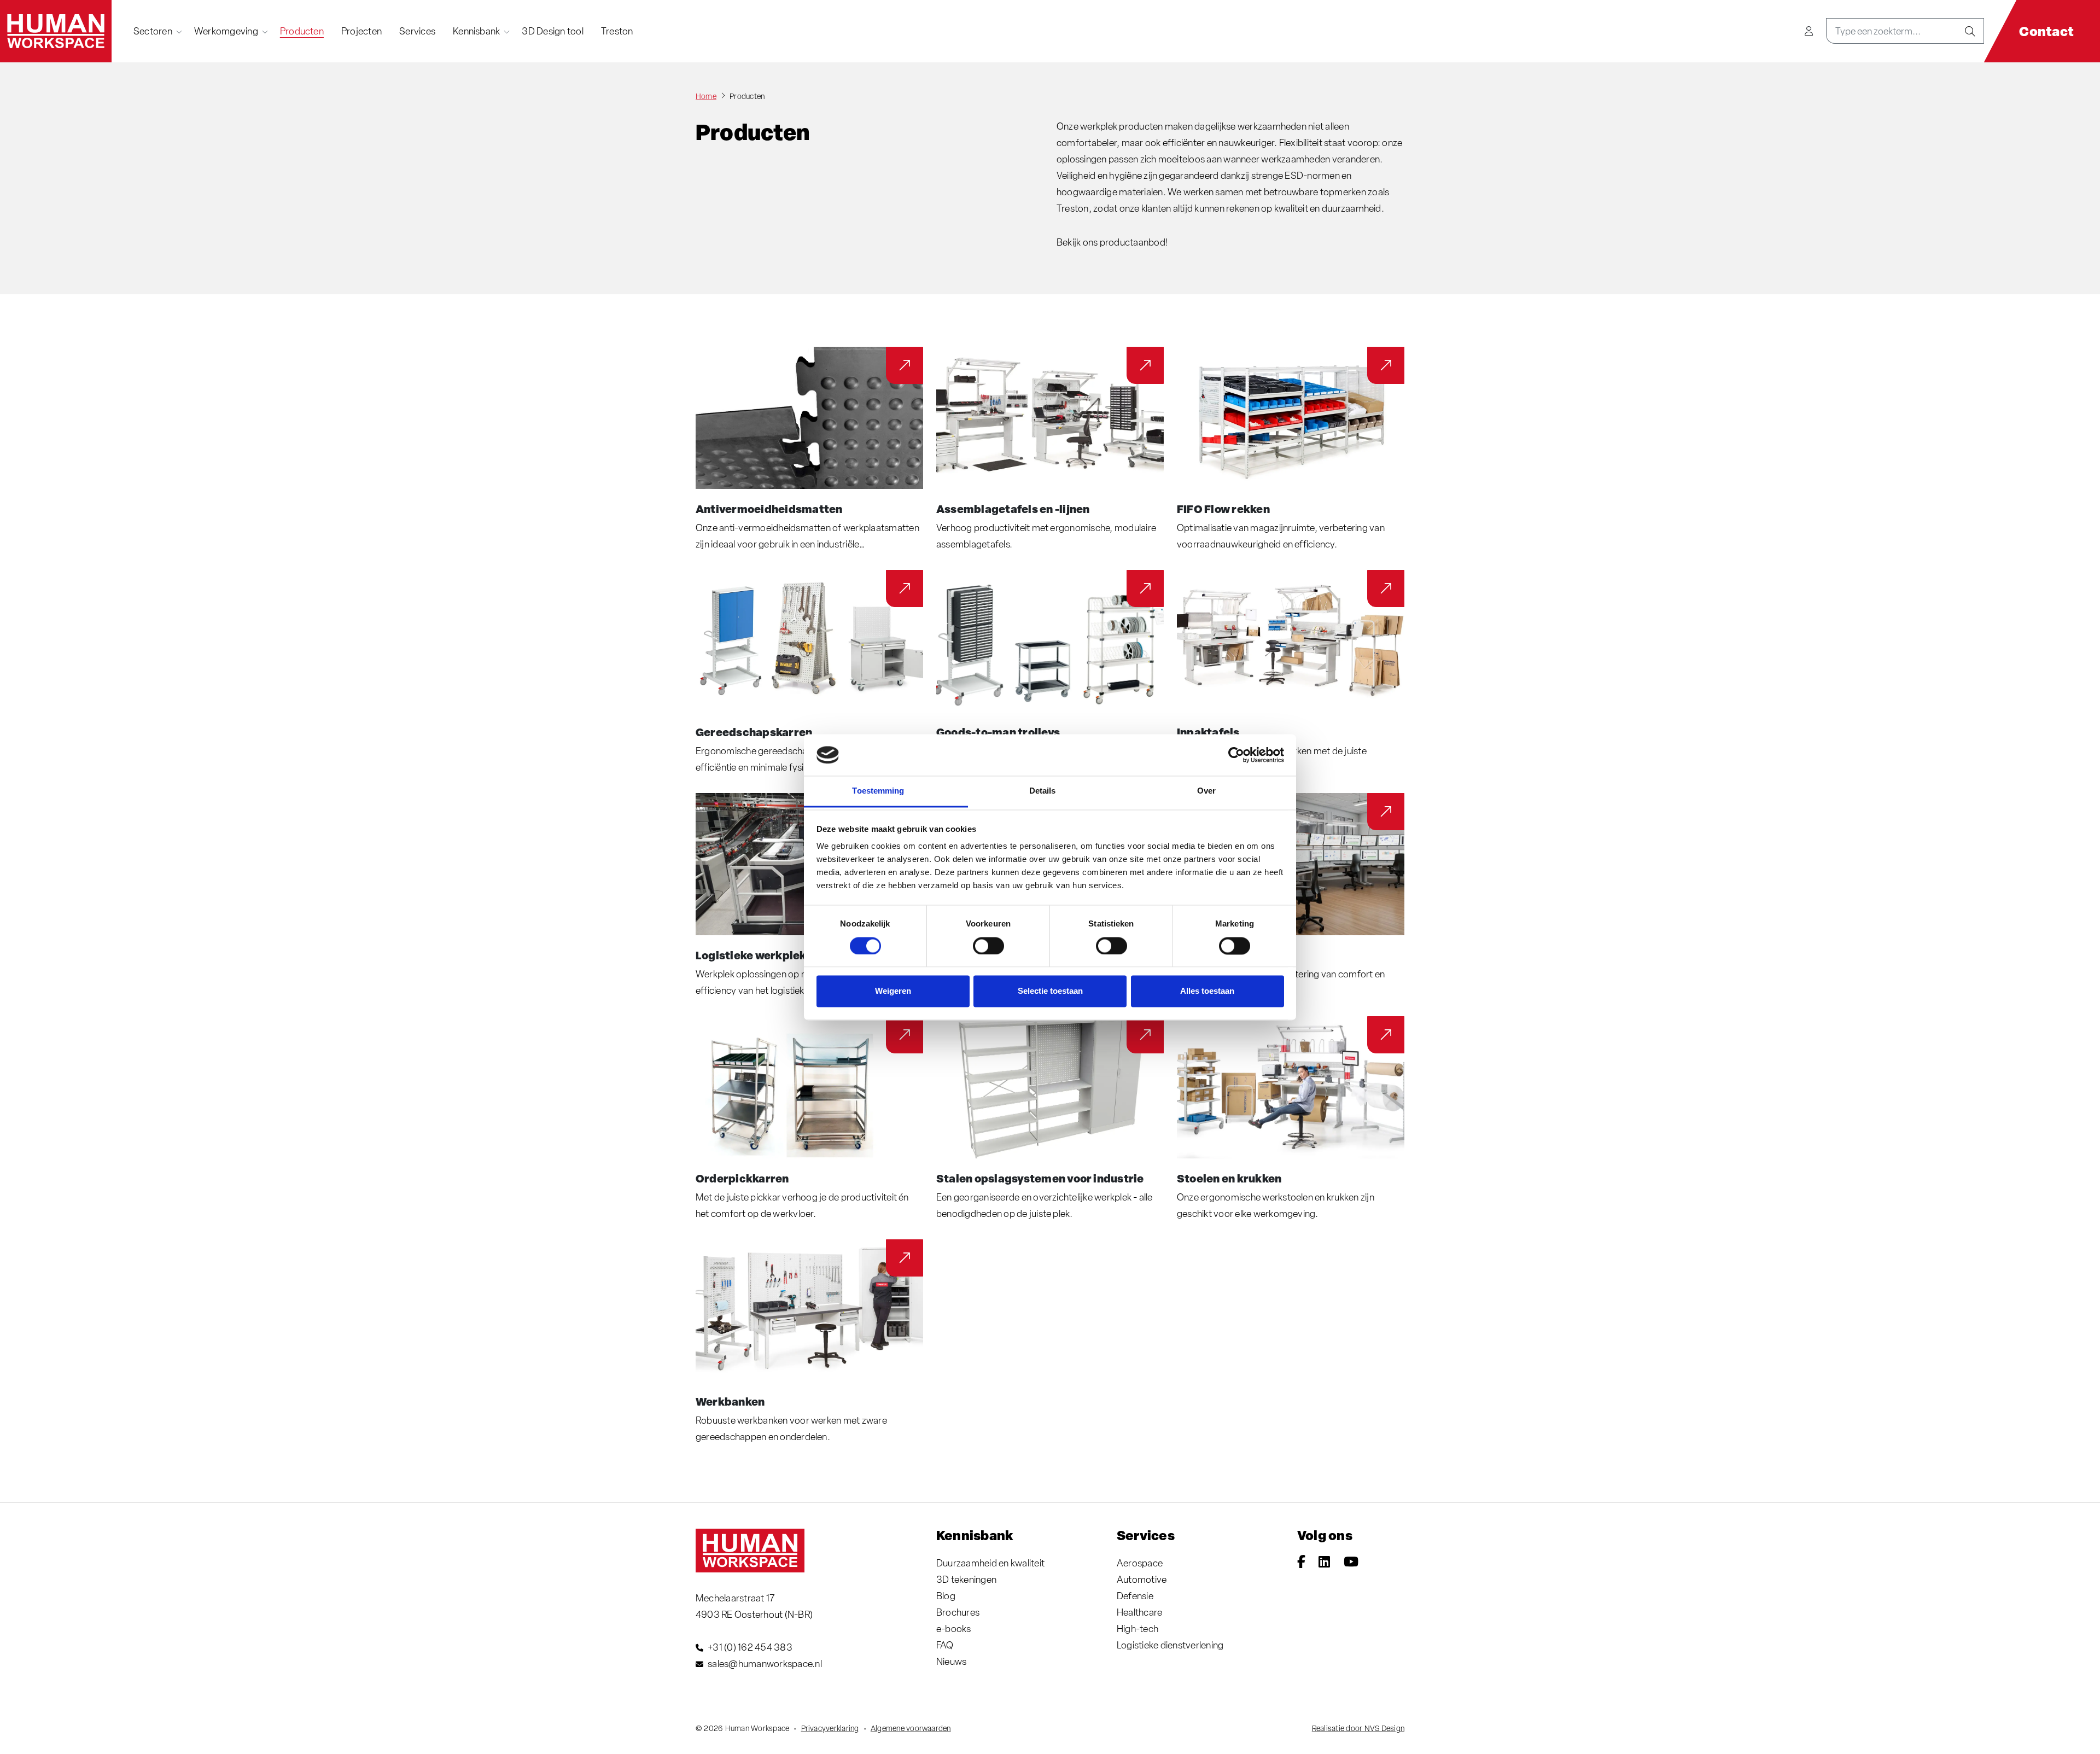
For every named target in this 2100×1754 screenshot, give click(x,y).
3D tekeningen (966, 1579)
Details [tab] (1043, 791)
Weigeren (893, 991)
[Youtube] (1351, 1563)
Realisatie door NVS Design (1358, 1728)
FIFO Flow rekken (1223, 509)
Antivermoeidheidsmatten (769, 509)
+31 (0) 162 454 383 (750, 1647)
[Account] (1809, 31)
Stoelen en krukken (1229, 1178)
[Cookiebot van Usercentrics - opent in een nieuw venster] (1236, 755)
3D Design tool (552, 31)
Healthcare (1139, 1612)
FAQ (945, 1645)
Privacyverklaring (830, 1728)
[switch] (988, 946)
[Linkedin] (1324, 1563)
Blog (946, 1596)
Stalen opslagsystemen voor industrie (1040, 1178)
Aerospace (1140, 1563)
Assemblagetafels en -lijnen (1013, 509)
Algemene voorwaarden (911, 1728)
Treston (617, 31)
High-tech (1137, 1628)
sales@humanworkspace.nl (765, 1663)
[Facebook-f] (1301, 1563)
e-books (954, 1628)
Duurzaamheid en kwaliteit (990, 1563)
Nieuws (951, 1661)
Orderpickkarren (742, 1178)
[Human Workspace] (56, 31)
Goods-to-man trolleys (998, 732)
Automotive (1142, 1579)
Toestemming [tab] (878, 791)
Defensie (1135, 1596)
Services (417, 31)
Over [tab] (1206, 791)
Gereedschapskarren (754, 732)
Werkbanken (730, 1401)
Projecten (361, 31)
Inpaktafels (1208, 732)
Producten (302, 31)
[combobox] (1891, 31)
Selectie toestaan (1050, 991)
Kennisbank (476, 31)
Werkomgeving (226, 31)
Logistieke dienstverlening (1170, 1645)
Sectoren (153, 31)
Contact (2046, 31)
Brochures (958, 1612)
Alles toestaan (1207, 991)
